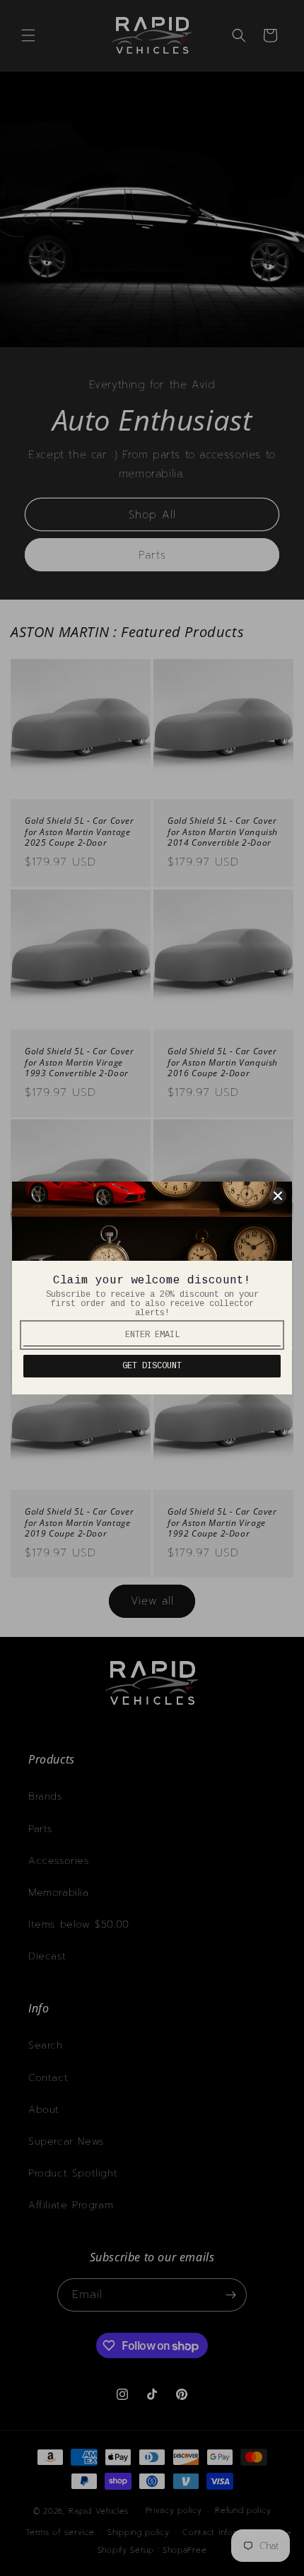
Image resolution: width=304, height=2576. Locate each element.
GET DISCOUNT (152, 1366)
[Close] (278, 1196)
